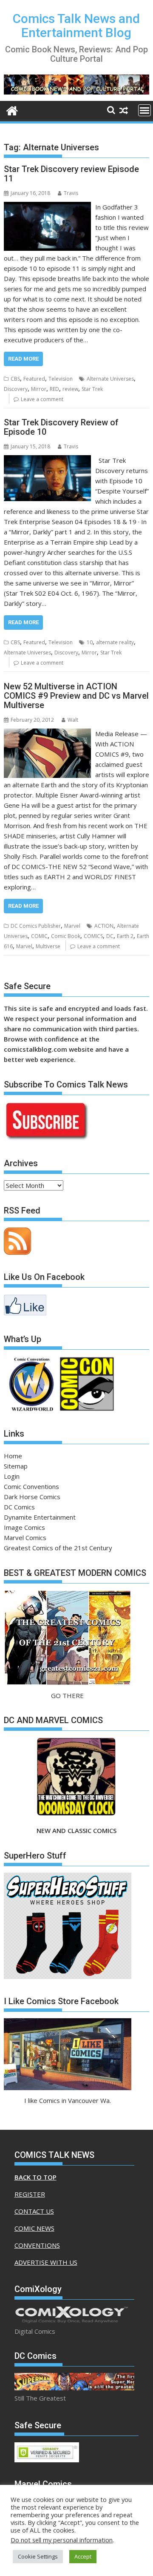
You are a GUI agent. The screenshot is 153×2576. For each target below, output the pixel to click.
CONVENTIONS (37, 2245)
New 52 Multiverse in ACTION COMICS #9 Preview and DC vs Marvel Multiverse (76, 696)
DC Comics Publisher (36, 926)
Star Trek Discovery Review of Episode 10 (61, 427)
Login (12, 1476)
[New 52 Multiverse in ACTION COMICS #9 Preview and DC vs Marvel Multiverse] (48, 734)
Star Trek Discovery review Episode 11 (71, 174)
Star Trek (92, 389)
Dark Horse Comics (32, 1497)
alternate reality (115, 642)
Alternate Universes (110, 379)
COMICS (93, 936)
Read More (23, 359)
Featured (34, 379)
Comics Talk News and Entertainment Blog (76, 26)
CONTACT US (34, 2211)
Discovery (16, 389)
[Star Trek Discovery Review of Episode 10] (48, 460)
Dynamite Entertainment (40, 1517)
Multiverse (48, 946)
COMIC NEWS (34, 2228)
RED (54, 389)
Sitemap (16, 1466)
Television (61, 379)
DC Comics (19, 1507)
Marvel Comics (25, 1538)
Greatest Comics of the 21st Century (58, 1548)
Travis (71, 193)
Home (13, 1456)
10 (90, 642)
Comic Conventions (31, 1486)
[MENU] (144, 110)
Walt (73, 720)
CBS (15, 379)
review (70, 389)
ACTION (104, 926)
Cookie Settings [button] (38, 2556)
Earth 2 (125, 936)
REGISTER (30, 2194)
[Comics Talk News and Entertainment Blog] (12, 110)
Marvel (72, 926)
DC (110, 936)
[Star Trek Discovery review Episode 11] (48, 207)
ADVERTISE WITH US (46, 2262)
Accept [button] (83, 2556)
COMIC (39, 936)
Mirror (39, 389)
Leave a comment (42, 399)
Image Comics (24, 1527)
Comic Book (66, 936)
